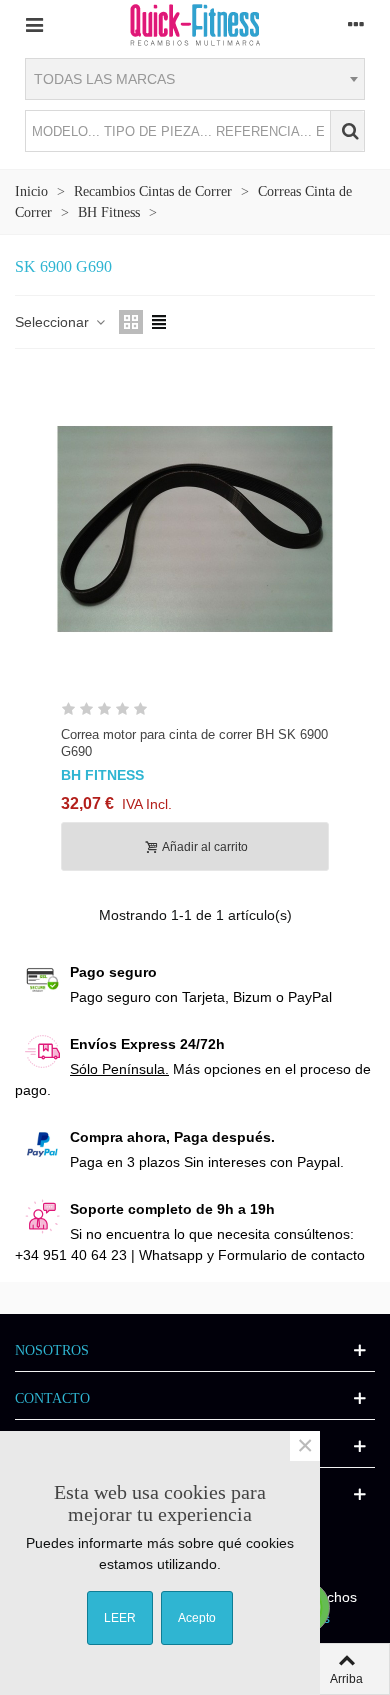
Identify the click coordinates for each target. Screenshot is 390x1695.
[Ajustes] (356, 24)
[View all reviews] (195, 712)
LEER (120, 1618)
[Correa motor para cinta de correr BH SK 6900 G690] (195, 529)
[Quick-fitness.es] (195, 24)
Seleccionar (54, 322)
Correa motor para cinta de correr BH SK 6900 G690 (194, 743)
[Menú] (34, 24)
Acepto (197, 1618)
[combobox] (195, 79)
